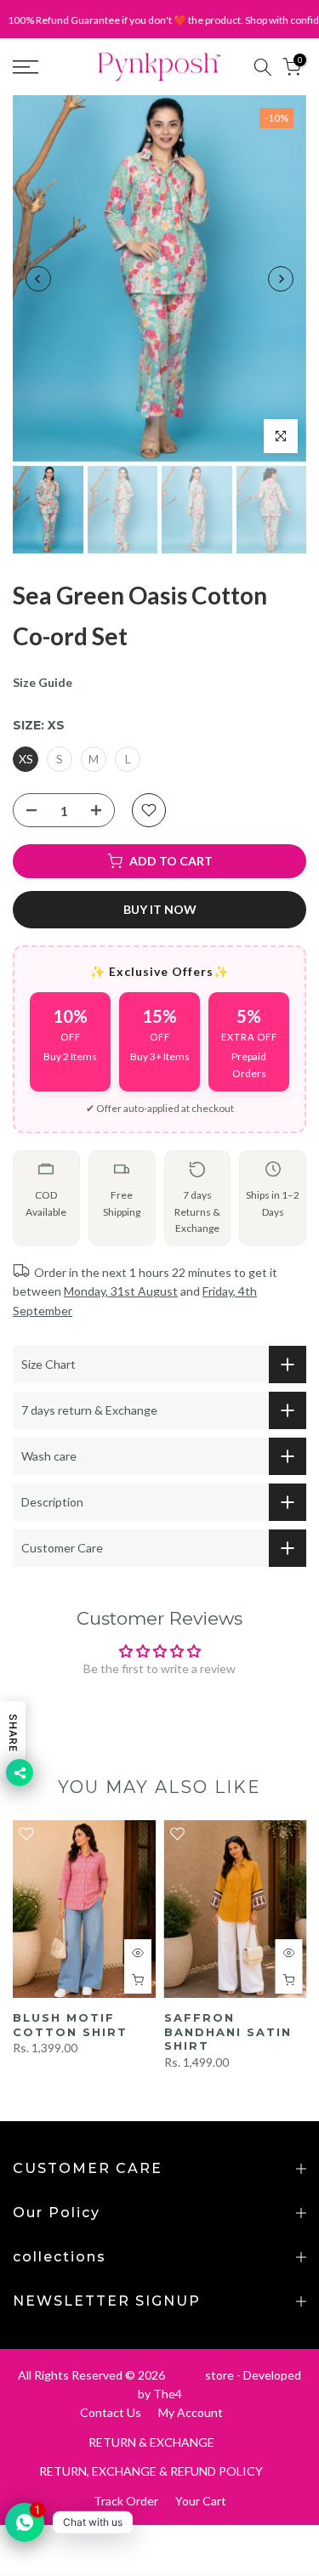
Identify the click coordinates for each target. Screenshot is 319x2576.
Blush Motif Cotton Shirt (70, 2025)
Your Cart (201, 2501)
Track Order (126, 2501)
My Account (191, 2412)
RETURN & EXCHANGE (151, 2442)
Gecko (185, 2375)
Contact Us (111, 2412)
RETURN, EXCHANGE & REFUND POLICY (151, 2471)
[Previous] (38, 279)
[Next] (281, 279)
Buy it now (160, 909)
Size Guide (43, 682)
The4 (168, 2394)
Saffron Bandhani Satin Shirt (228, 2031)
